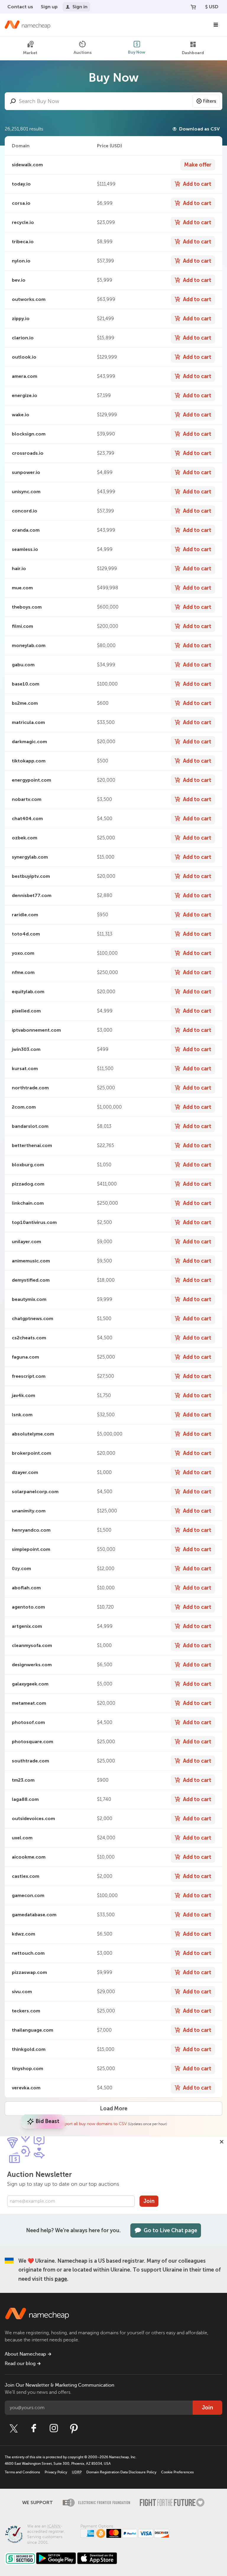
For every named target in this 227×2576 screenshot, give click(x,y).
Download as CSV (199, 129)
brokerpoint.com (31, 1453)
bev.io (19, 280)
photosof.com (28, 1722)
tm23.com (23, 1780)
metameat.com (29, 1703)
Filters (210, 101)
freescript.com (29, 1376)
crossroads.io (28, 453)
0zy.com (21, 1568)
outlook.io (24, 357)
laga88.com (25, 1799)
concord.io (25, 511)
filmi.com (22, 626)
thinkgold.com (29, 2049)
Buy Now (137, 52)
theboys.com (27, 607)
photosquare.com (33, 1742)
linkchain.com (28, 1203)
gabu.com (23, 665)
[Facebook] (34, 2428)
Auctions (83, 53)
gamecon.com (28, 1895)
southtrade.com (30, 1761)
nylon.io (21, 261)
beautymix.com (29, 1299)
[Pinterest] (74, 2428)
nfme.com (23, 972)
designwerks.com (32, 1665)
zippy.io (21, 318)
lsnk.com (22, 1415)
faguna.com (25, 1357)
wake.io (21, 415)
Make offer (198, 165)
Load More (114, 2109)
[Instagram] (54, 2428)
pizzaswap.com (29, 1972)
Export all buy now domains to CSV (94, 2124)
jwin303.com (26, 1049)
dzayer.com (25, 1472)
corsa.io (21, 203)
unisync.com (26, 492)
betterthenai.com (32, 1145)
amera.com (25, 376)
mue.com (22, 588)
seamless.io (25, 549)
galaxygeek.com (30, 1684)
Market (30, 53)
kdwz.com (23, 1934)
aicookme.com (29, 1857)
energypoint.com (31, 780)
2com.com (24, 1107)
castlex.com (26, 1876)
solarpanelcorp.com (35, 1492)
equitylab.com (28, 992)
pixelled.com (26, 1011)
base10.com (26, 684)
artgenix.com (27, 1626)
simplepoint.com (31, 1549)
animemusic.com (31, 1261)
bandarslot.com (30, 1126)
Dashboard (193, 53)
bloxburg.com (28, 1165)
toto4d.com (26, 934)
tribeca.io (23, 242)
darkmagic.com (29, 742)
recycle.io (23, 222)
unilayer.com (26, 1242)
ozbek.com (25, 838)
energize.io (25, 395)
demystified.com (31, 1280)
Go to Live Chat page (170, 2230)
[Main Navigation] (216, 25)
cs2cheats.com (29, 1338)
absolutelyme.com (33, 1434)
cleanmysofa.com (32, 1645)
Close (222, 2142)
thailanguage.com (33, 2030)
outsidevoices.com (33, 1818)
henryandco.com (31, 1530)
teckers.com (26, 2011)
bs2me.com (25, 703)
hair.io (19, 568)
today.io (21, 184)
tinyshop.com (27, 2068)
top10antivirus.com (34, 1222)
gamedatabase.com (34, 1915)
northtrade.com (30, 1088)
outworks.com (29, 299)
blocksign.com (29, 434)
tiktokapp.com (29, 761)
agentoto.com (28, 1607)
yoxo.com (23, 953)
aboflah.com (26, 1588)
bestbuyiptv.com (31, 876)
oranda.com (26, 530)
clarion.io (23, 338)
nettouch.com (28, 1953)
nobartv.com (27, 799)
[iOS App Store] (97, 2558)
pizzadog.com (28, 1184)
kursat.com (25, 1068)
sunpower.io (26, 472)
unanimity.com (29, 1511)
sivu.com (22, 1992)
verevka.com (26, 2088)
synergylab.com (30, 857)
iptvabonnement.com (36, 1030)
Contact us (20, 7)
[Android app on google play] (56, 2558)
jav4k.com (23, 1395)
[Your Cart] (193, 7)
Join (149, 2201)
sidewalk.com (27, 165)
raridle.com (25, 915)
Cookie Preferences (177, 2472)
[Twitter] (14, 2428)
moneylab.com (29, 645)
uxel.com (22, 1838)
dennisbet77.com (32, 895)
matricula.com (28, 722)
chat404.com (27, 818)
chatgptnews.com (33, 1318)
